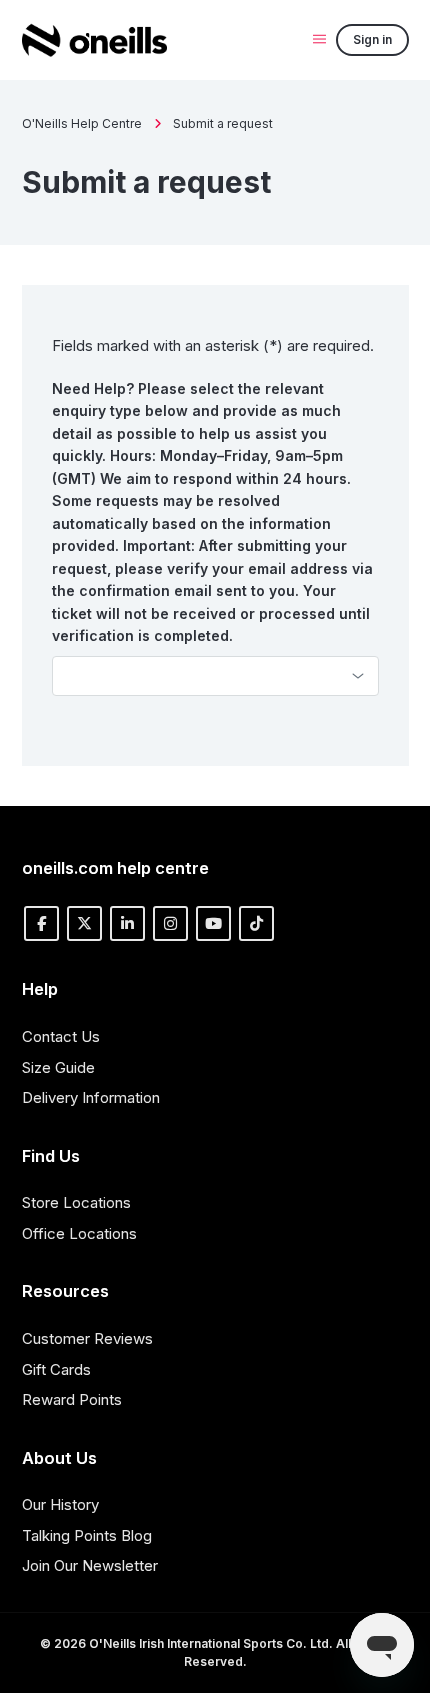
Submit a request (223, 123)
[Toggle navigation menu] (319, 38)
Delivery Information (91, 1097)
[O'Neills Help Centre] (94, 40)
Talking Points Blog (87, 1535)
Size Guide (58, 1067)
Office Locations (79, 1233)
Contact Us (61, 1036)
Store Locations (76, 1202)
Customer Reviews (87, 1338)
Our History (60, 1504)
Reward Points (72, 1399)
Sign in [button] (372, 39)
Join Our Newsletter (90, 1565)
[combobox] (215, 676)
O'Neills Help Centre (82, 123)
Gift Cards (56, 1369)
